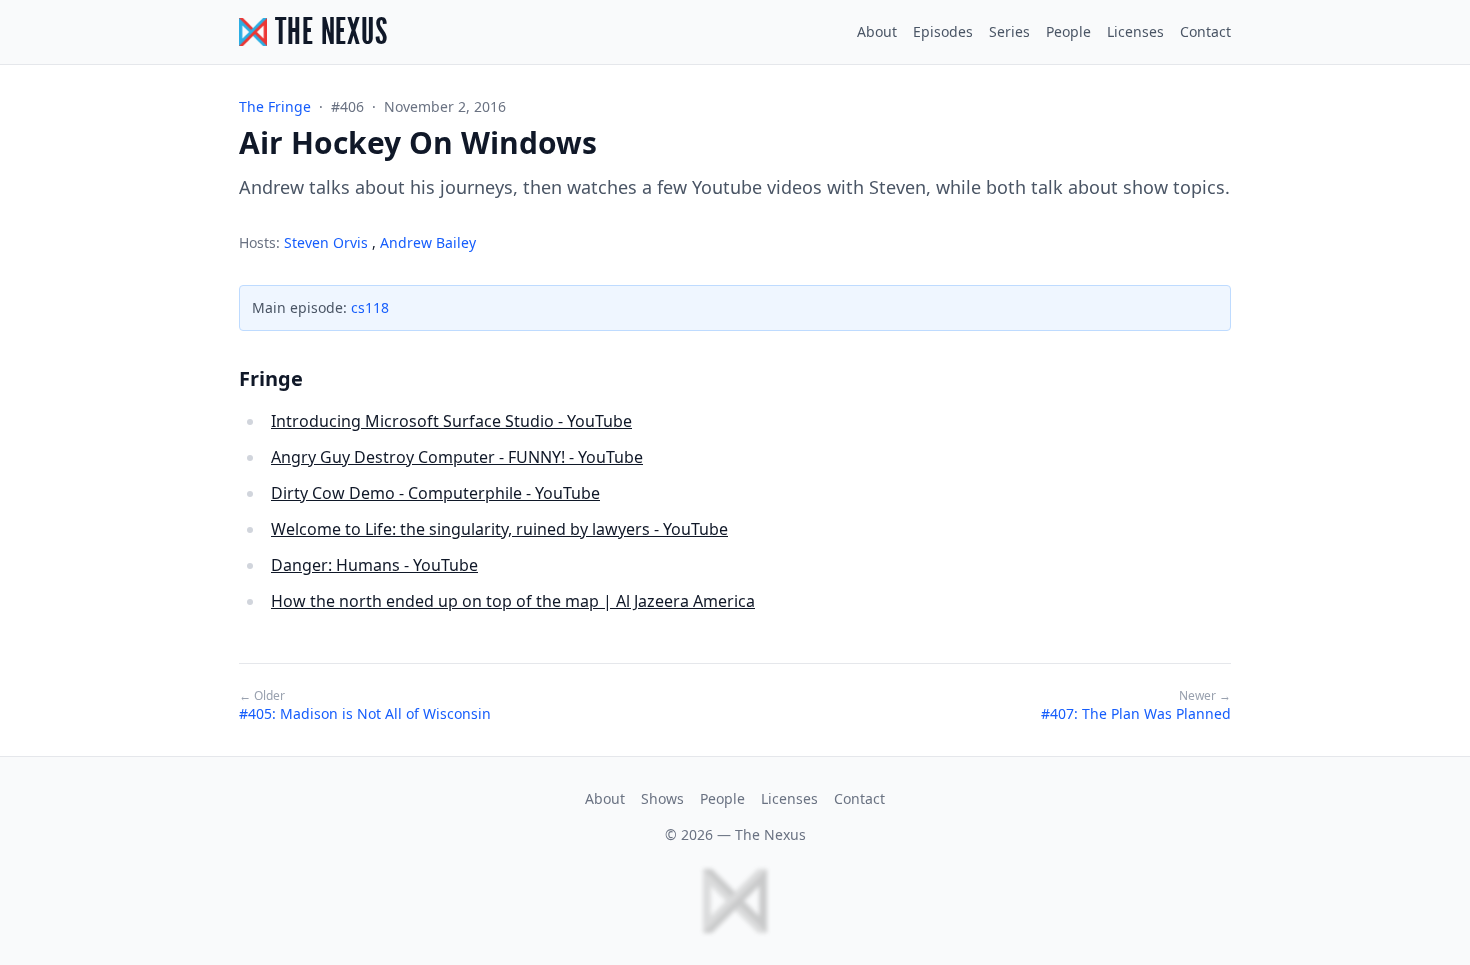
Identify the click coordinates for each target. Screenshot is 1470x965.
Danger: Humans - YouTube (374, 565)
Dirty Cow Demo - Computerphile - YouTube (435, 493)
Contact (1205, 31)
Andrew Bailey (428, 242)
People (1068, 31)
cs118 (370, 307)
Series (1009, 31)
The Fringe (275, 106)
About (877, 31)
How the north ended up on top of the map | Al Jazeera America (513, 601)
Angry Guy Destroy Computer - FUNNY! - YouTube (457, 457)
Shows (662, 798)
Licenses (1135, 31)
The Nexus (770, 834)
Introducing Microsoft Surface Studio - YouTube (451, 421)
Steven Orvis (328, 242)
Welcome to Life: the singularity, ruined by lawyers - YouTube (499, 529)
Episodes (943, 31)
